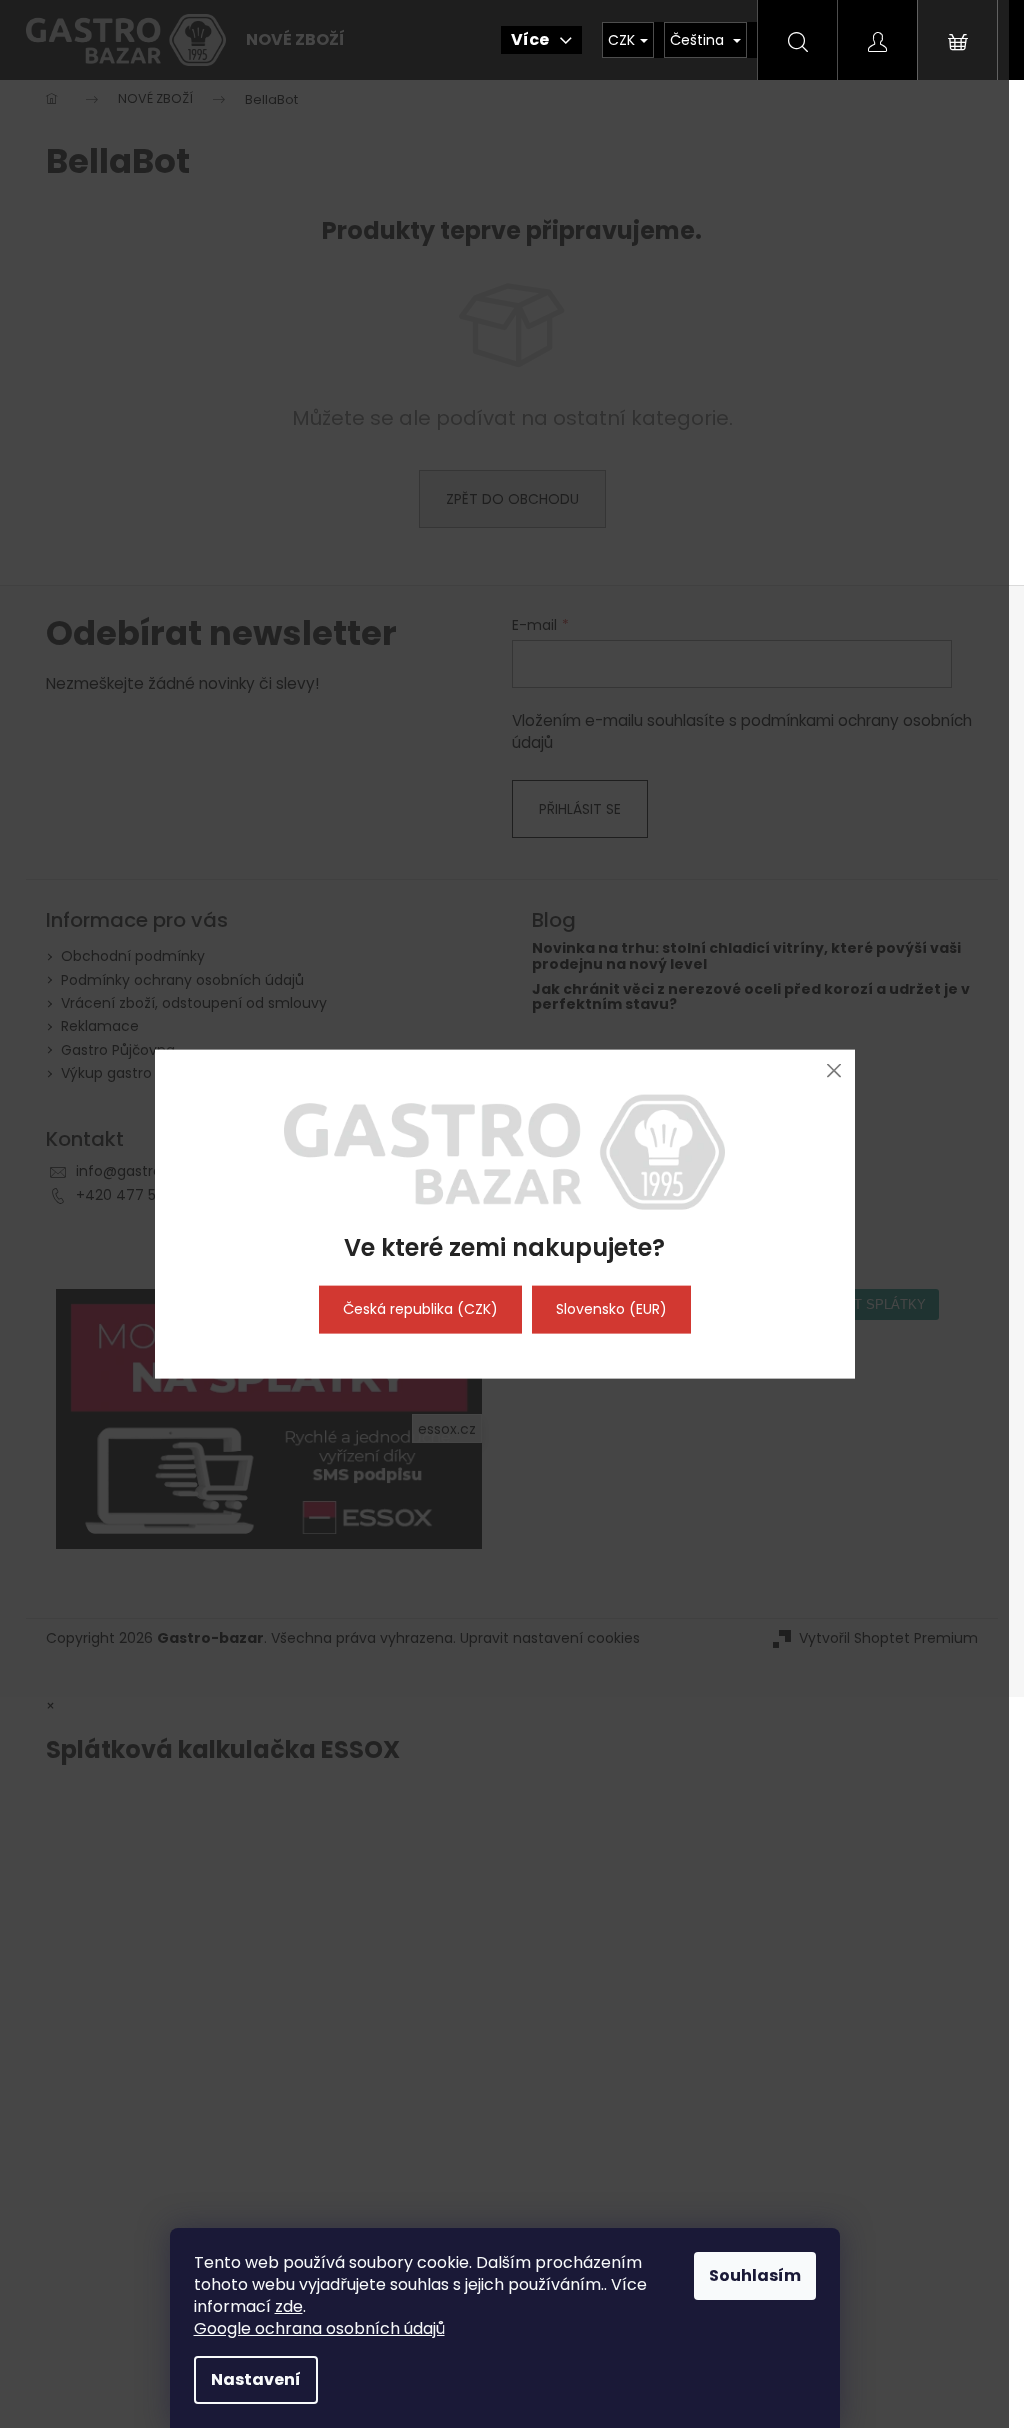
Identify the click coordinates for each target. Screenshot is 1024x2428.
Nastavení (256, 2379)
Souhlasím (755, 2275)
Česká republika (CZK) (420, 1309)
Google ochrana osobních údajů (319, 2328)
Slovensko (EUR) (611, 1309)
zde (289, 2306)
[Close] (834, 1070)
